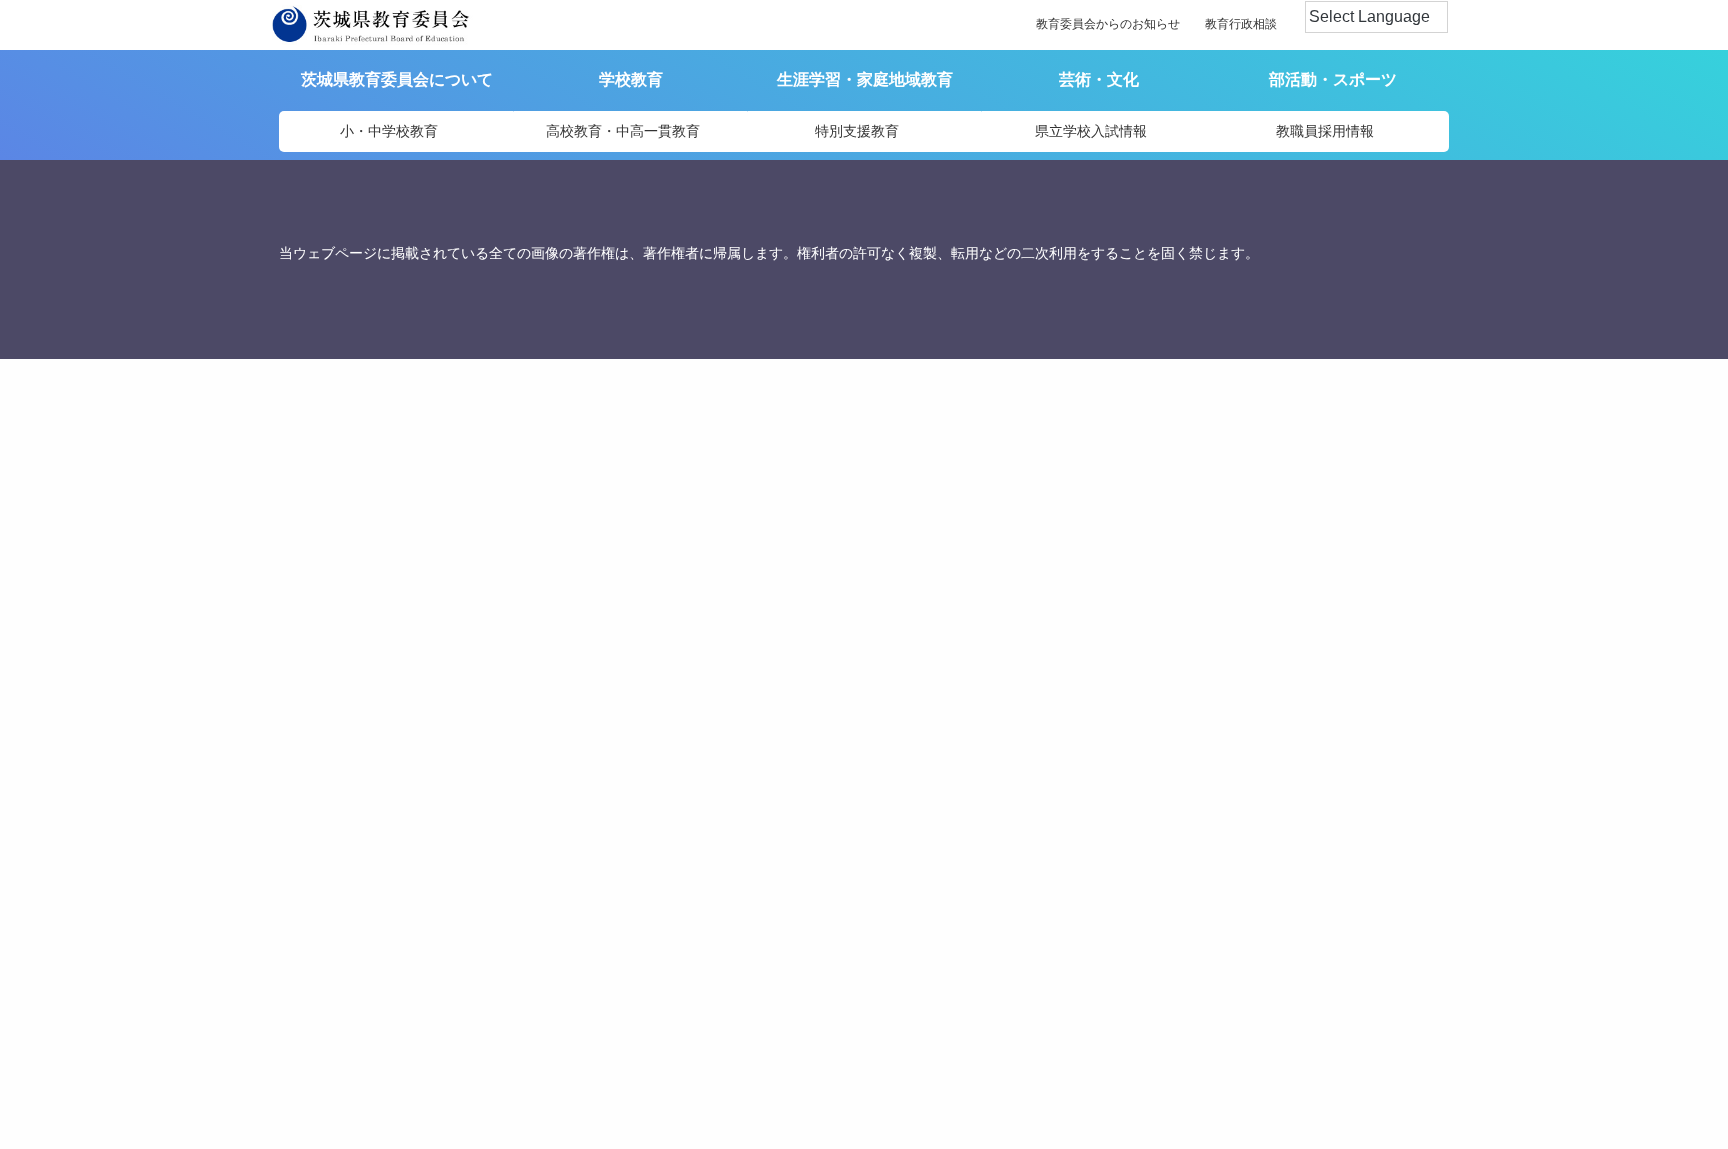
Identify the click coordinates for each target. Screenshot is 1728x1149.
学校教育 (631, 79)
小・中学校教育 (389, 131)
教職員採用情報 (1325, 131)
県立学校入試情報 (1091, 131)
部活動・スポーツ (1333, 79)
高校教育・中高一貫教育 (623, 131)
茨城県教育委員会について (397, 79)
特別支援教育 (857, 131)
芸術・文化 (1099, 79)
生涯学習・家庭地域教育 (865, 79)
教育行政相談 (1241, 24)
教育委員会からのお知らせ (1108, 24)
